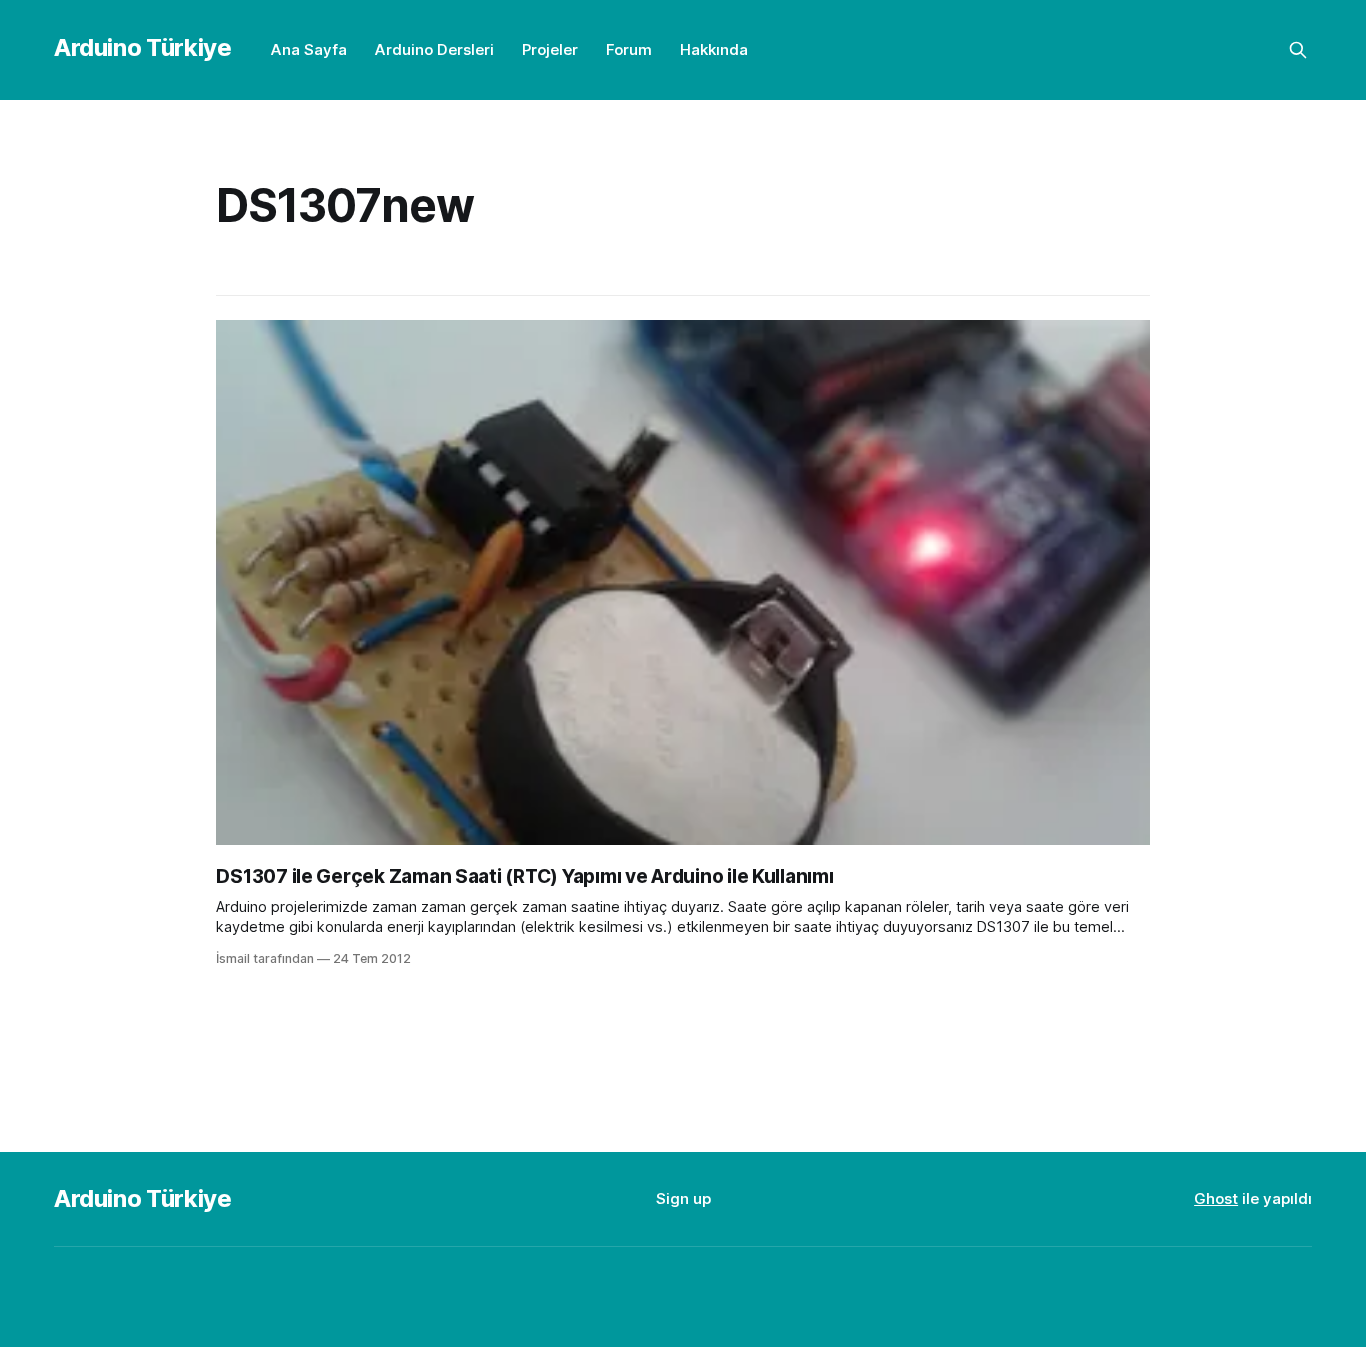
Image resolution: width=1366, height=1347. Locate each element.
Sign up (683, 1198)
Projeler (550, 49)
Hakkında (714, 49)
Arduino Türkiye (143, 47)
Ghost (1216, 1198)
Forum (629, 49)
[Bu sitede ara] (1298, 50)
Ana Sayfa (309, 49)
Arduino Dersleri (434, 49)
